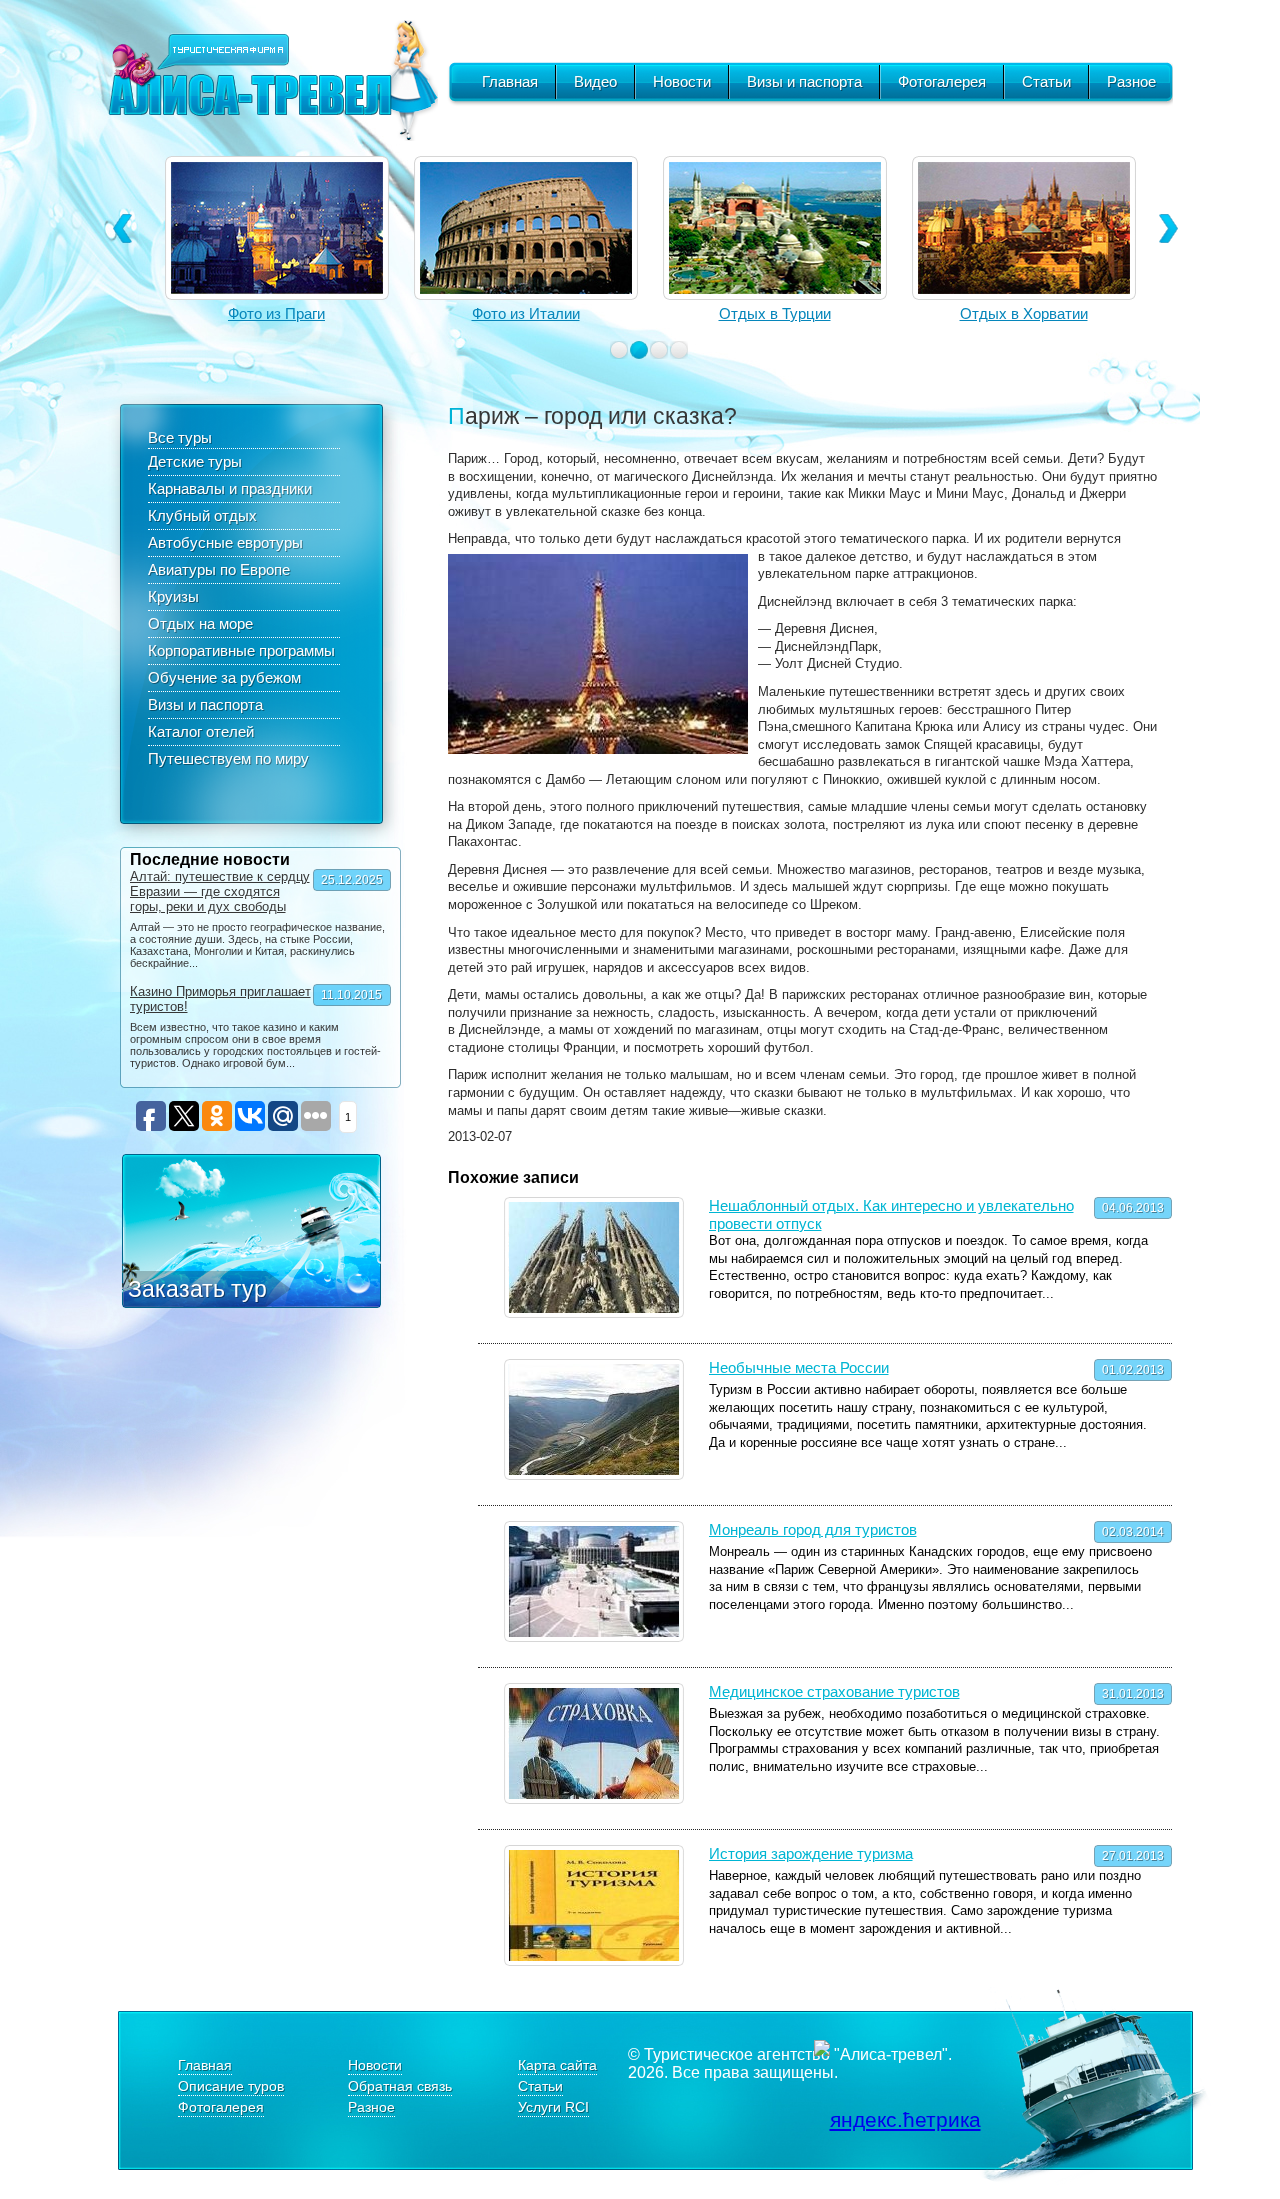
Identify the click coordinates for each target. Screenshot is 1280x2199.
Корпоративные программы (241, 650)
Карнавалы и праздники (230, 488)
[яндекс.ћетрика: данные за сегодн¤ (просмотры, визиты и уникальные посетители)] (897, 2119)
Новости (682, 81)
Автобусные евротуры (225, 542)
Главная (510, 81)
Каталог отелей (201, 731)
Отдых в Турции (775, 313)
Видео (595, 81)
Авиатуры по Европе (219, 569)
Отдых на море (200, 623)
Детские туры (195, 461)
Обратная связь (400, 2086)
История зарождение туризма (811, 1853)
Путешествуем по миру (228, 758)
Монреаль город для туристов (813, 1529)
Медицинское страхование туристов (834, 1691)
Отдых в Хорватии (1024, 313)
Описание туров (231, 2086)
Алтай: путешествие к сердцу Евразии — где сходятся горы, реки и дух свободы (220, 891)
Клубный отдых (202, 515)
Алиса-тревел (273, 80)
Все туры (180, 437)
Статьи (1046, 81)
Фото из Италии (526, 313)
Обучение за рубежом (224, 677)
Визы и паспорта (804, 81)
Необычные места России (799, 1367)
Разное (1131, 81)
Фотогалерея (942, 81)
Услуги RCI (553, 2107)
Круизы (173, 596)
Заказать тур (197, 1289)
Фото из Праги (276, 313)
